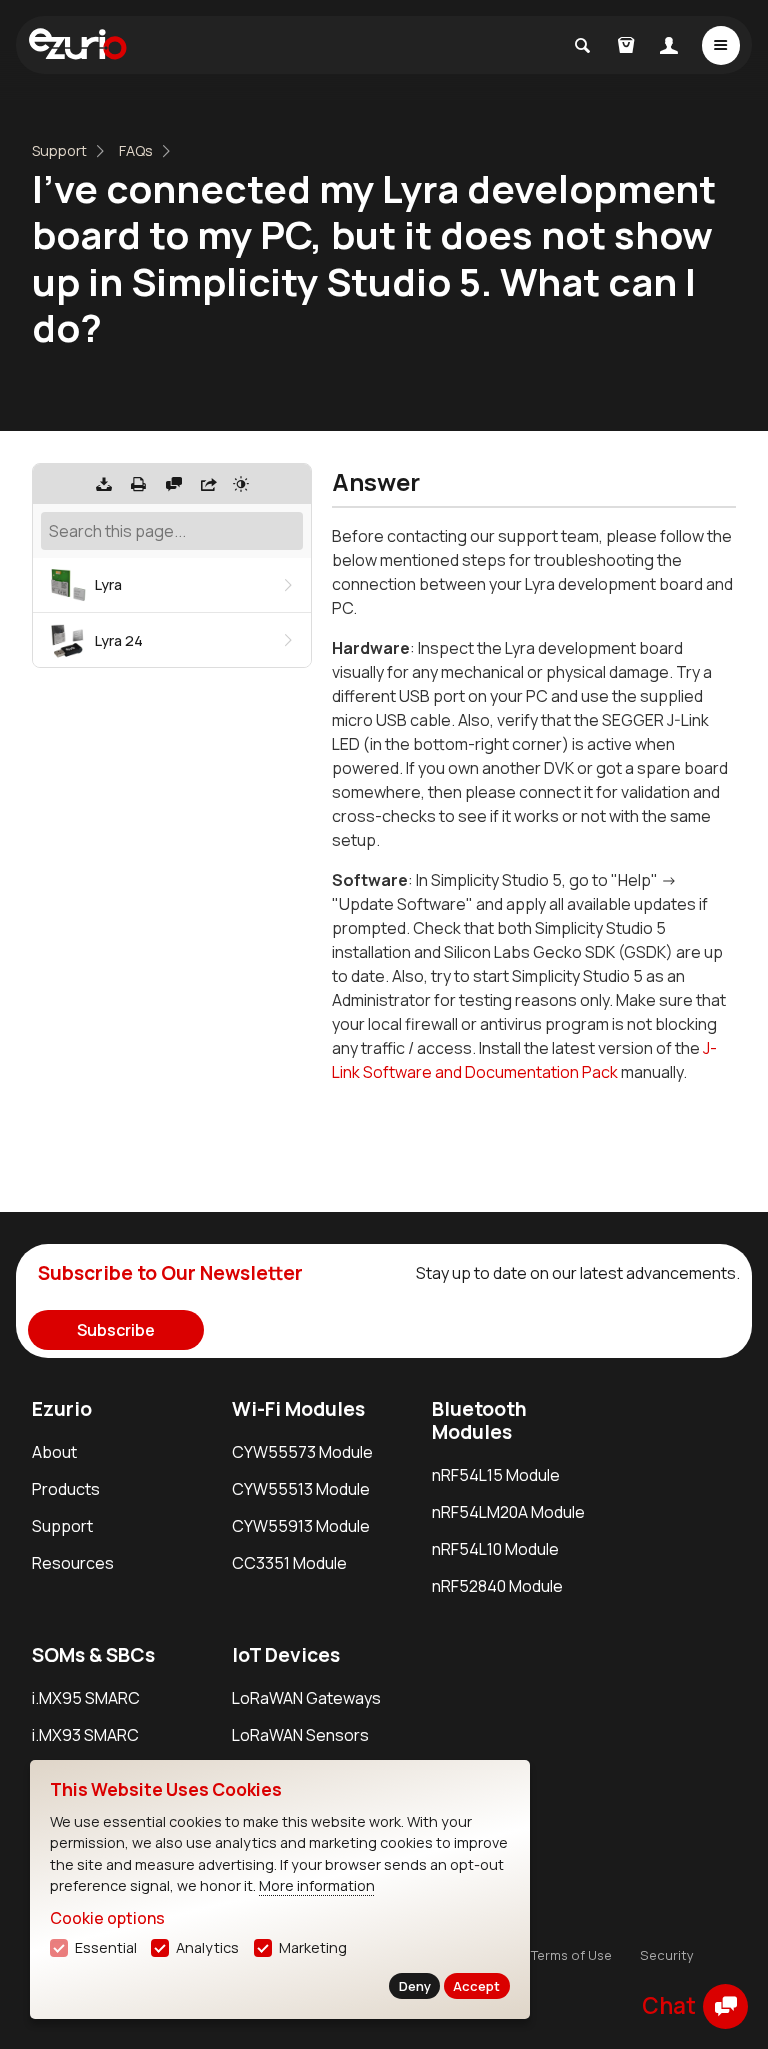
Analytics (207, 1947)
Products (66, 1489)
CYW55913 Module (301, 1526)
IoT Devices (286, 1655)
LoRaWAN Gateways (306, 1698)
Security (667, 1955)
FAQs (136, 150)
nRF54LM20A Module (508, 1512)
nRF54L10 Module (495, 1549)
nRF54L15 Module (496, 1475)
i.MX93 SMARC (85, 1735)
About (54, 1452)
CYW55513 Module (301, 1489)
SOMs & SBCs (93, 1655)
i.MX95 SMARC (86, 1698)
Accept (476, 1986)
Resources (73, 1563)
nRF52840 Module (497, 1586)
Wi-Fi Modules (298, 1409)
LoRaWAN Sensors (300, 1735)
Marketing (313, 1947)
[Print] (139, 484)
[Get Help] (174, 484)
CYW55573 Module (302, 1452)
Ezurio (62, 1409)
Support (59, 150)
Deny (415, 1986)
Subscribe (116, 1330)
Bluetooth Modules (479, 1420)
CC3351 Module (289, 1563)
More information (317, 1885)
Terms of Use (571, 1955)
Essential (106, 1947)
